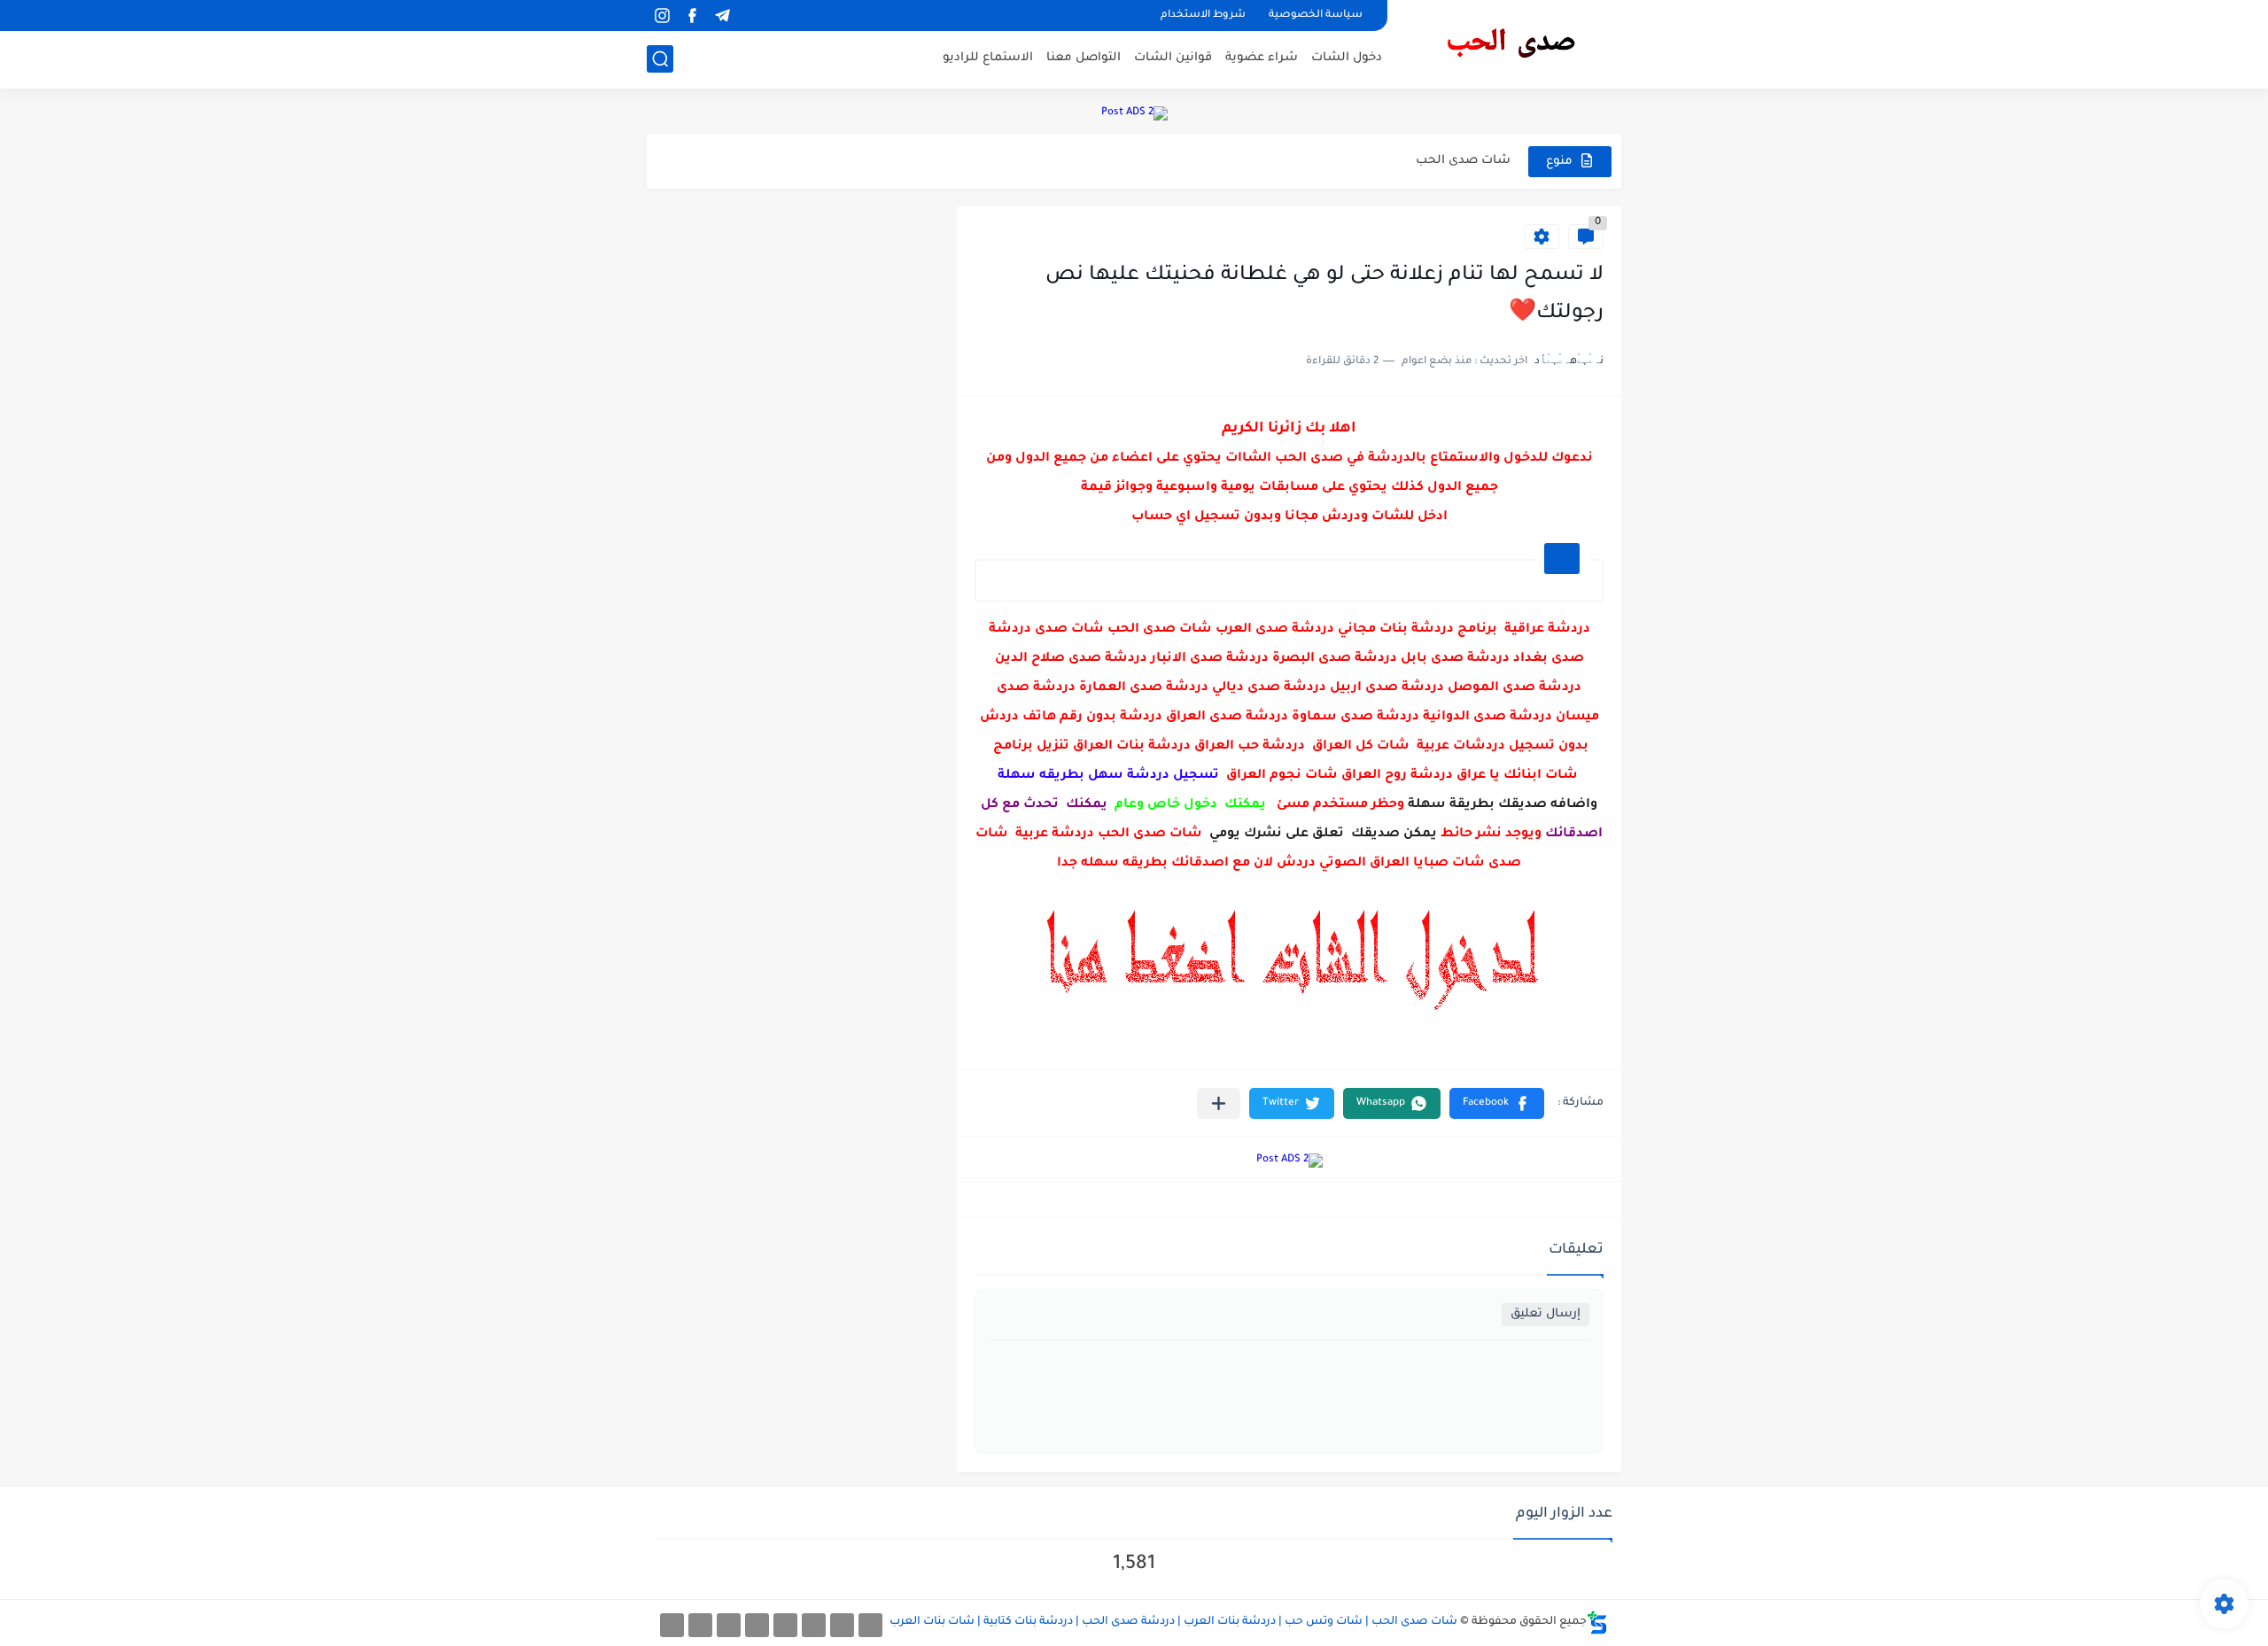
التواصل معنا (1084, 58)
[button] (1497, 1103)
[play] (752, 16)
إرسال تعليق (1546, 1314)
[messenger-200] (842, 1625)
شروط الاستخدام (1203, 16)
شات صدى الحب (1463, 161)
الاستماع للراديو (988, 58)
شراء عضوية (1262, 58)
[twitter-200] (814, 1625)
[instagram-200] (700, 1625)
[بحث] (660, 59)
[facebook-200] (870, 1625)
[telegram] (722, 16)
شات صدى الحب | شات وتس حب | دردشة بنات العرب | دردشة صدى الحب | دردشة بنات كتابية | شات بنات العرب (1173, 1622)
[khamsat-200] (672, 1625)
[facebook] (692, 16)
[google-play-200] (729, 1625)
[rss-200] (785, 1625)
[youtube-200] (757, 1625)
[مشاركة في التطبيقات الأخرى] (1219, 1103)
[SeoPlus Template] (1597, 1623)
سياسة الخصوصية (1316, 16)
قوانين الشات (1173, 58)
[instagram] (662, 16)
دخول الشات (1347, 58)
